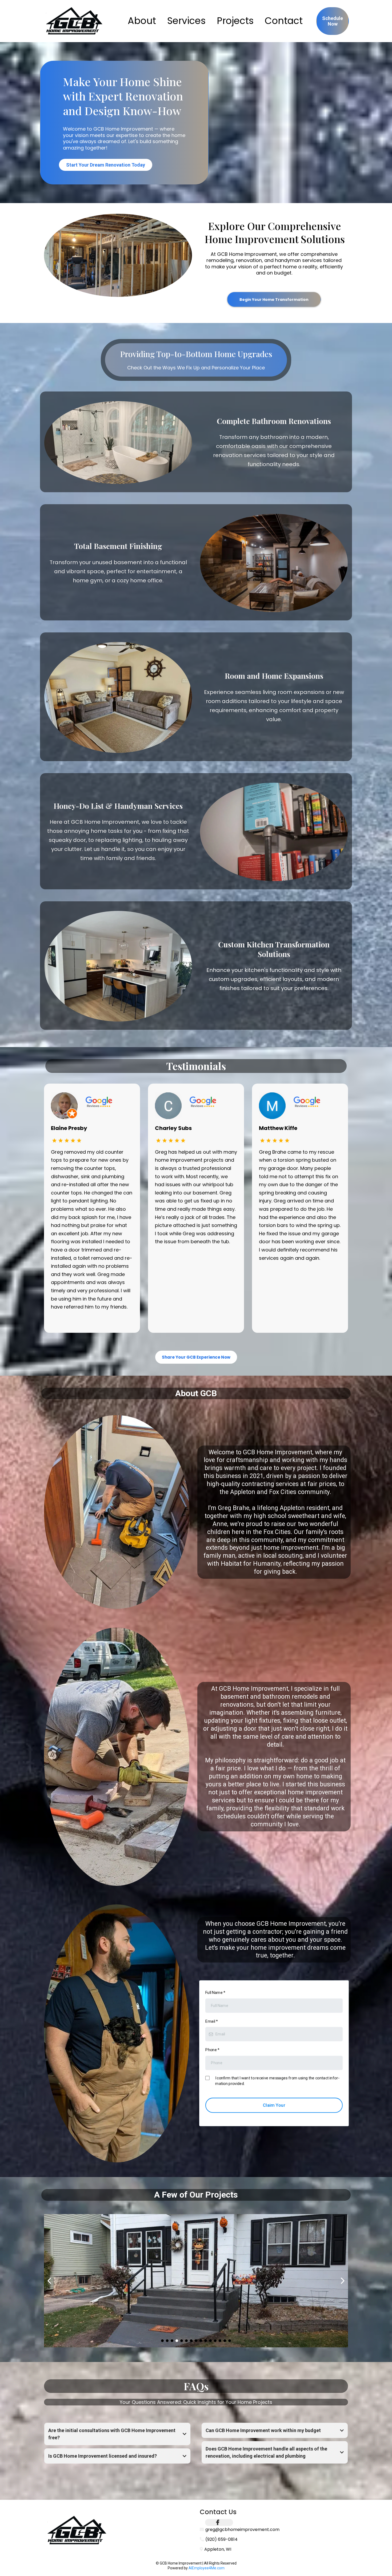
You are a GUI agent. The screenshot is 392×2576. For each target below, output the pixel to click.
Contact (284, 21)
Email (214, 2023)
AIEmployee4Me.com (207, 2568)
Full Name (218, 1995)
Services (186, 21)
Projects (235, 21)
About (142, 21)
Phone (215, 2050)
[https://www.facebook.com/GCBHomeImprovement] (219, 2522)
